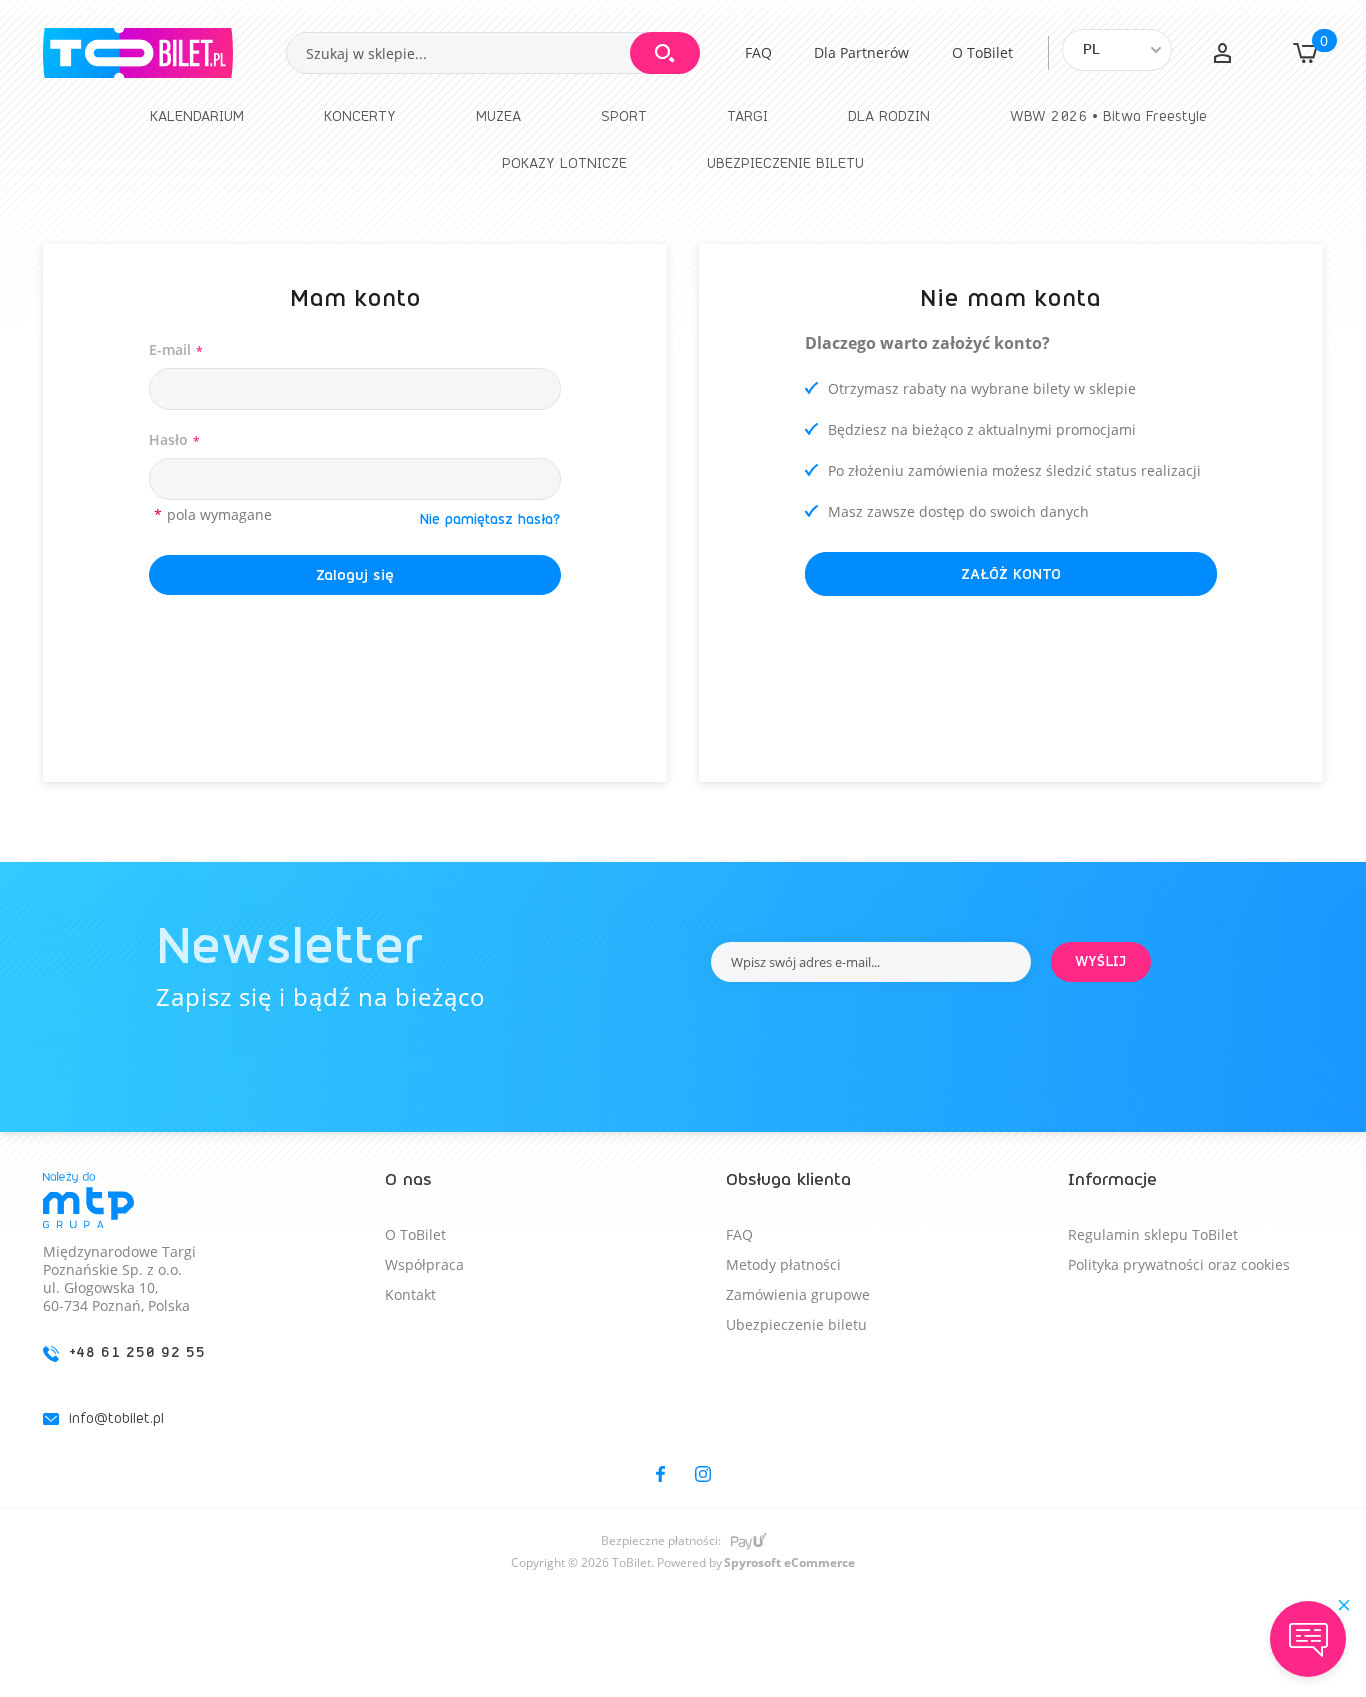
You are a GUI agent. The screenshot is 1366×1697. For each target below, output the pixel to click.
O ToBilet (982, 52)
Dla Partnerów (861, 52)
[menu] (683, 140)
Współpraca (424, 1264)
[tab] (170, 1315)
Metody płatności (783, 1264)
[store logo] (164, 53)
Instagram (703, 1474)
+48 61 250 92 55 (137, 1352)
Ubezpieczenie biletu (796, 1324)
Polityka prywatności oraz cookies (1179, 1264)
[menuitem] (197, 116)
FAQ (758, 52)
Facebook (660, 1474)
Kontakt (410, 1294)
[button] (1222, 53)
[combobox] (492, 53)
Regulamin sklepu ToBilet (1153, 1234)
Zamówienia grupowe (798, 1294)
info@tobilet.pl (116, 1418)
